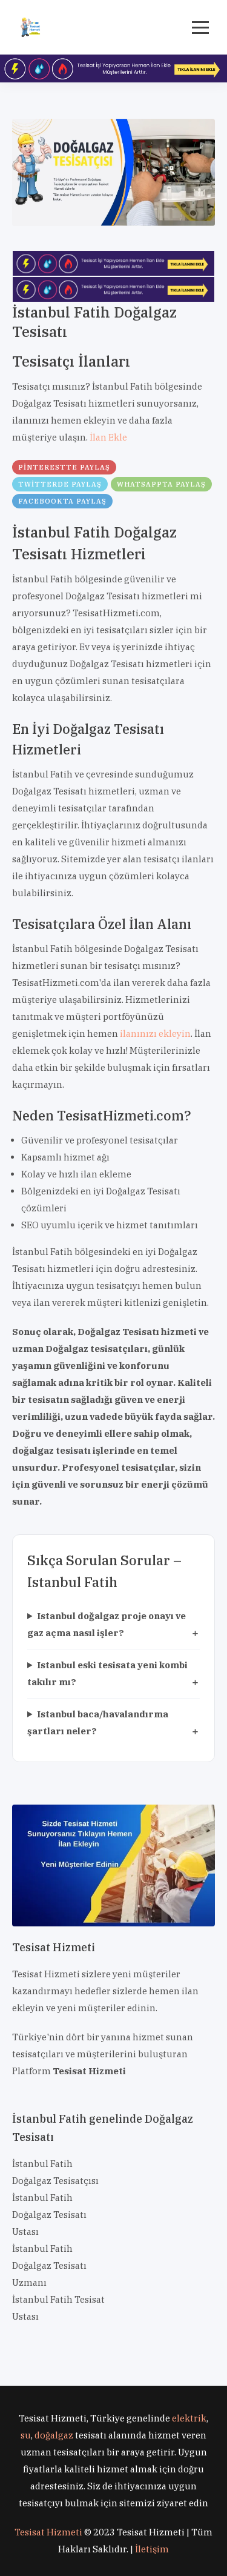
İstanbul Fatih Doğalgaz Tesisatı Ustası (49, 2215)
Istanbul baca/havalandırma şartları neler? (98, 1722)
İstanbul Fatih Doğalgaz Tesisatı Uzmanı (49, 2265)
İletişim (152, 2549)
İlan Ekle (108, 437)
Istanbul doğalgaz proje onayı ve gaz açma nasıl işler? (107, 1624)
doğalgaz (54, 2435)
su (26, 2435)
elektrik (189, 2418)
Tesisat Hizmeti (48, 2532)
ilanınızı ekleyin (155, 1033)
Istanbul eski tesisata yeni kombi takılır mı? (107, 1673)
